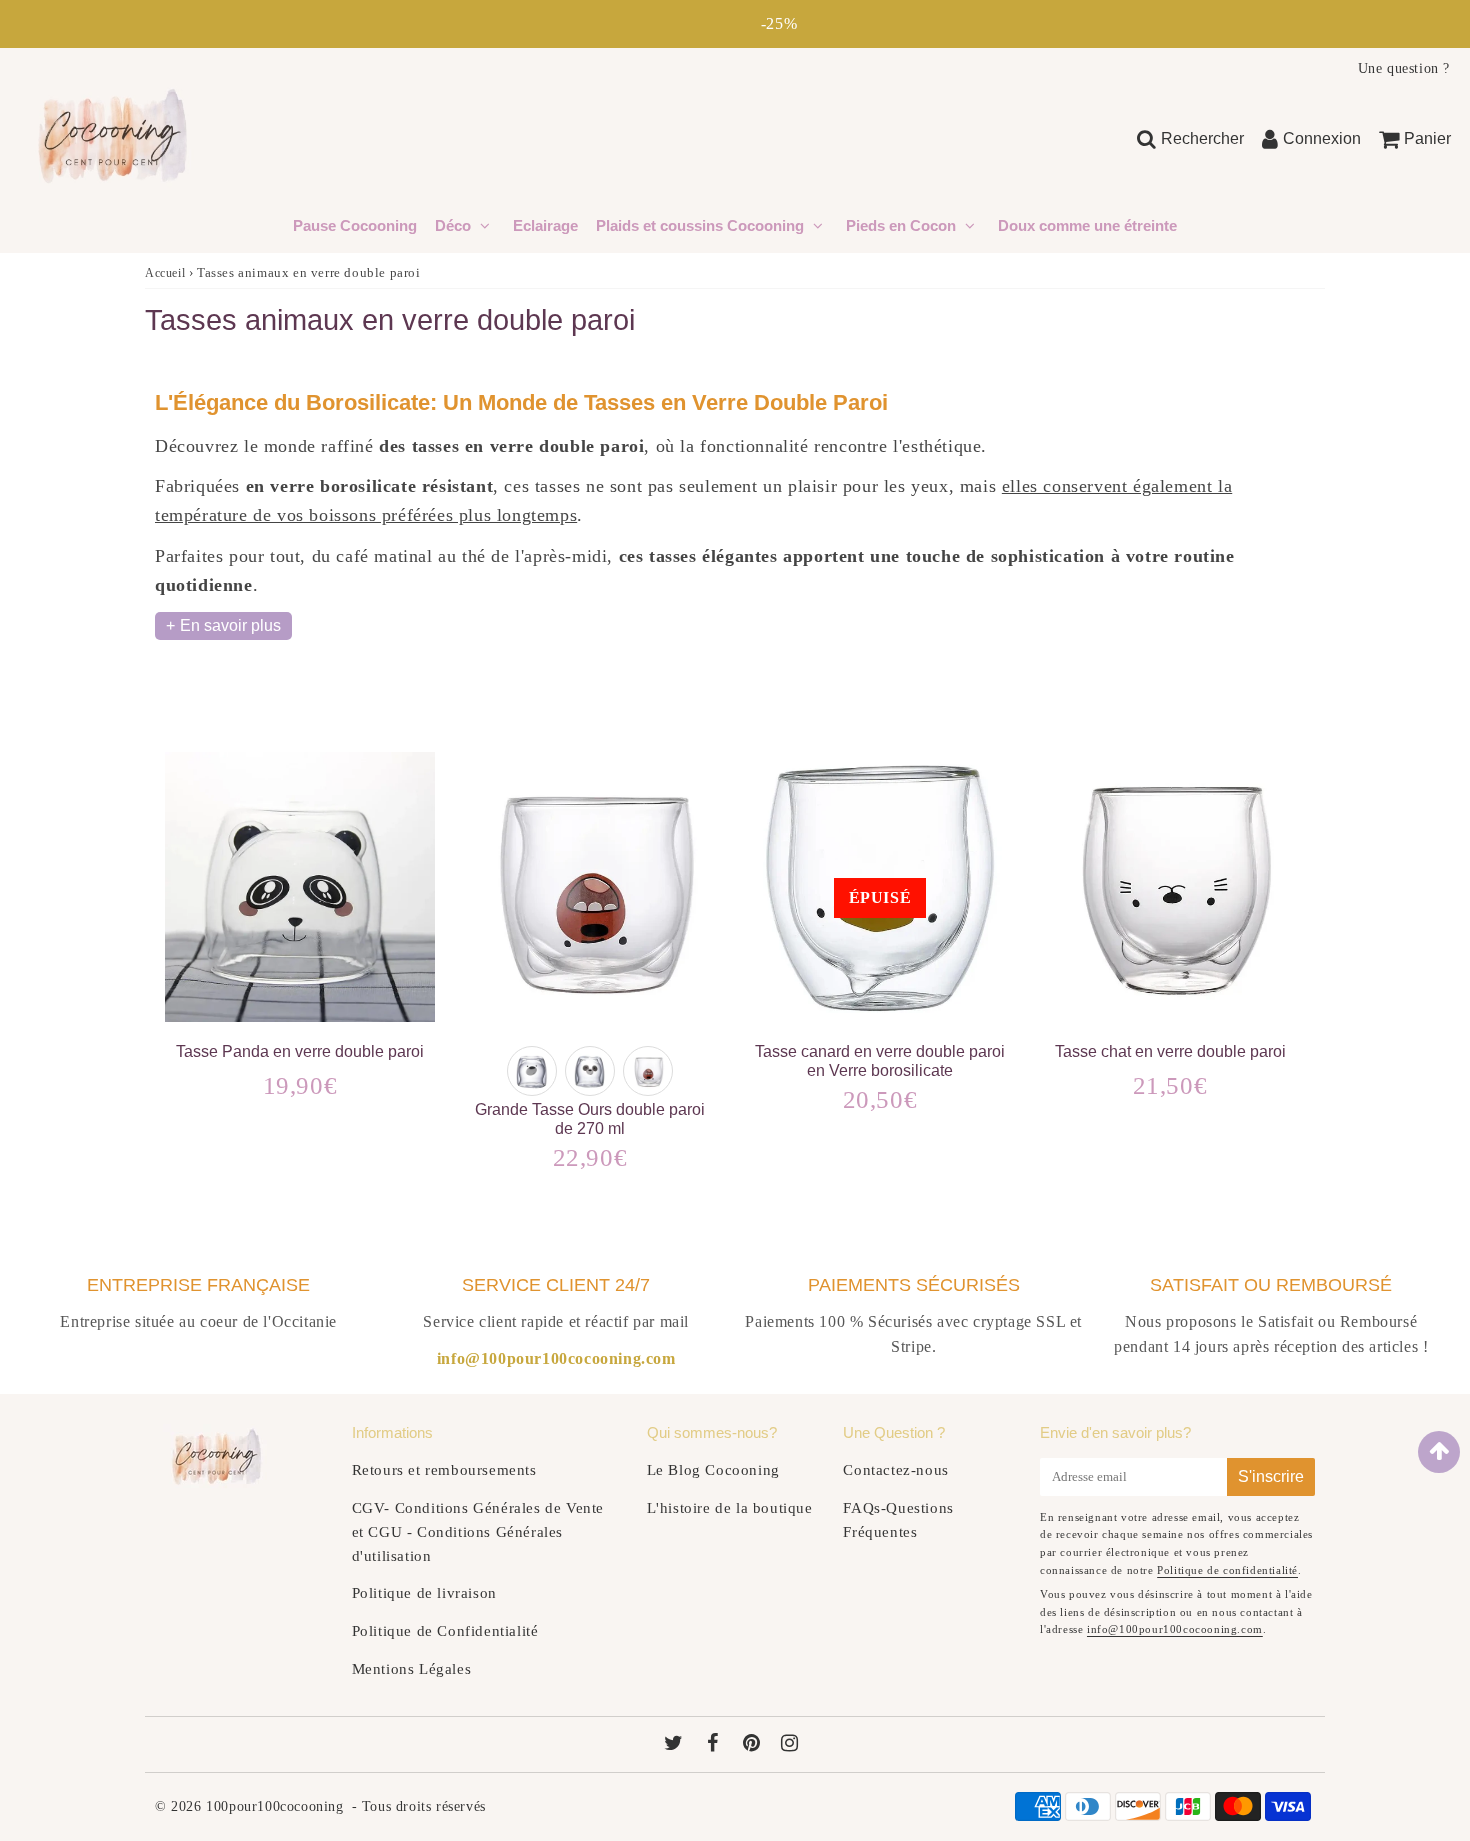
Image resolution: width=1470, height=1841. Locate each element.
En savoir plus (230, 625)
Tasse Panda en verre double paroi (300, 1051)
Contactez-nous (895, 1470)
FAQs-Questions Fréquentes (898, 1520)
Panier (1427, 138)
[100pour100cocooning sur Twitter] (676, 1745)
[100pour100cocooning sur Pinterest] (754, 1745)
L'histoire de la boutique (730, 1508)
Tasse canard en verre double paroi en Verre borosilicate (880, 1061)
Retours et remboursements (444, 1470)
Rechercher (1202, 138)
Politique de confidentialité (1227, 1570)
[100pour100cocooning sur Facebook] (715, 1745)
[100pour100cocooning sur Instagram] (790, 1745)
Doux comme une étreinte (1087, 225)
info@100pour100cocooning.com (1175, 1629)
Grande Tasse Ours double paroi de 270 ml (590, 1119)
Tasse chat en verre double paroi (1170, 1051)
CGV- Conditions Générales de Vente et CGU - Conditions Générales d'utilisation (478, 1532)
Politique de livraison (424, 1593)
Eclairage (545, 225)
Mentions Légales (412, 1669)
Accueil (165, 273)
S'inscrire (1271, 1476)
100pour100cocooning (274, 1806)
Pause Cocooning (355, 225)
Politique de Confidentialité (445, 1631)
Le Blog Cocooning (713, 1470)
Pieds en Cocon (901, 225)
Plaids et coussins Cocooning (700, 225)
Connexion (1322, 138)
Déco (455, 225)
